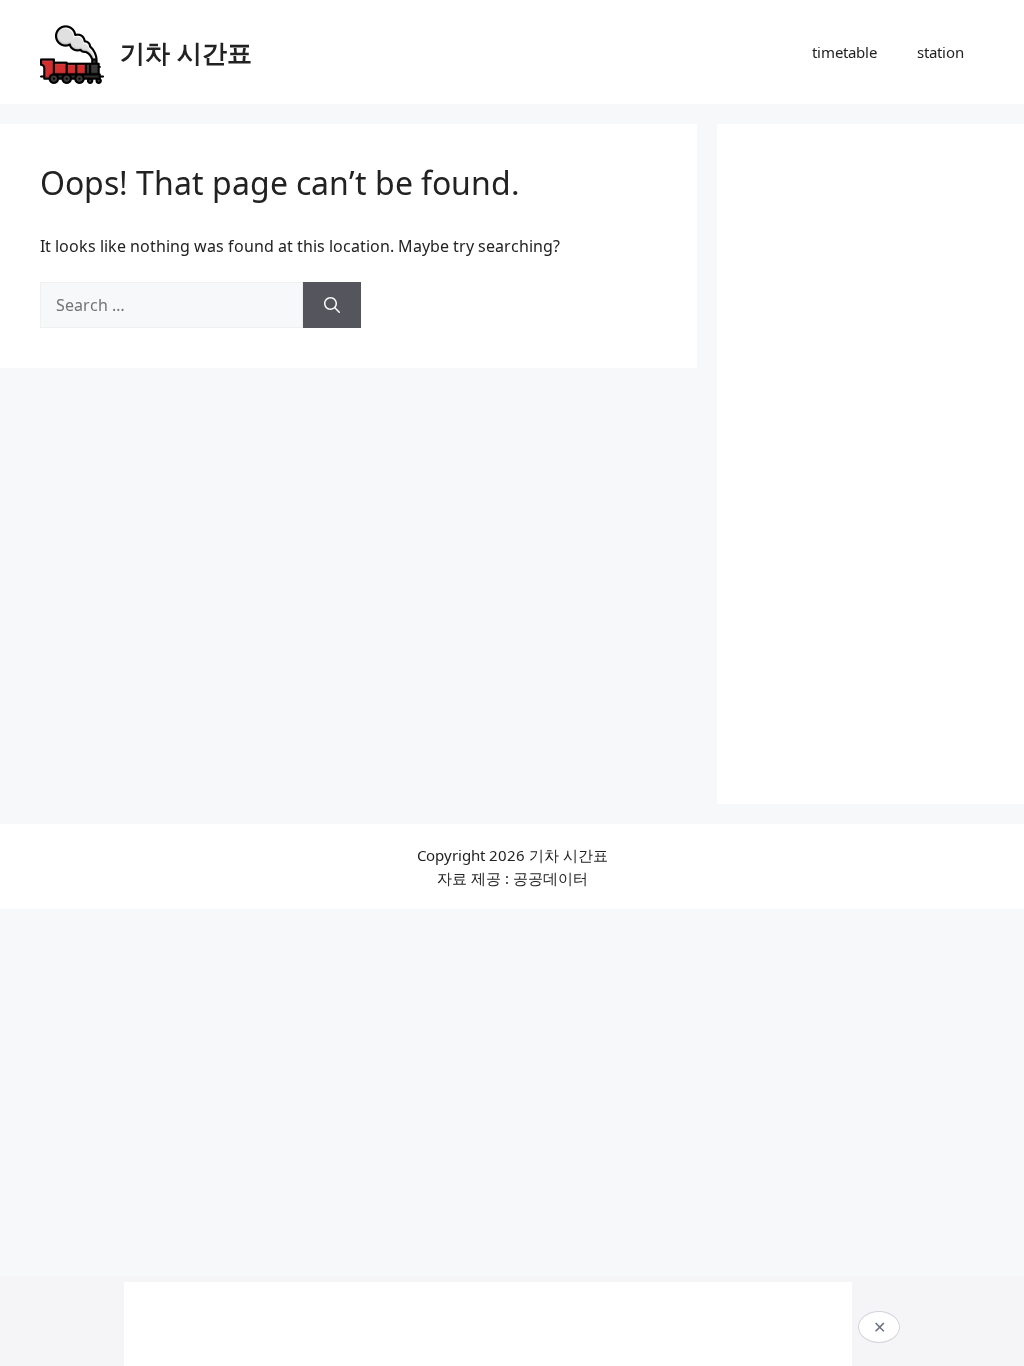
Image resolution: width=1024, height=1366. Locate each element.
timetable (844, 52)
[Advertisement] (870, 464)
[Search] (332, 305)
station (940, 52)
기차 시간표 (186, 52)
